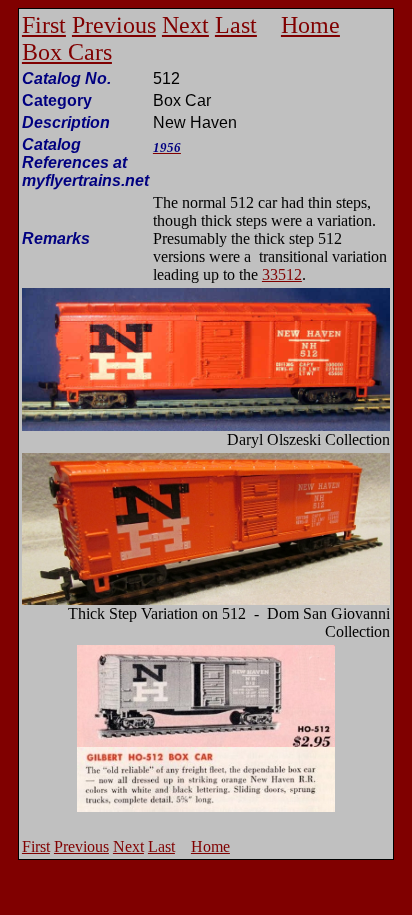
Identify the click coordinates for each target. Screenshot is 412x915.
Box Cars (67, 52)
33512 (282, 274)
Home (310, 25)
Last (236, 25)
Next (185, 25)
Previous (114, 25)
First (44, 25)
